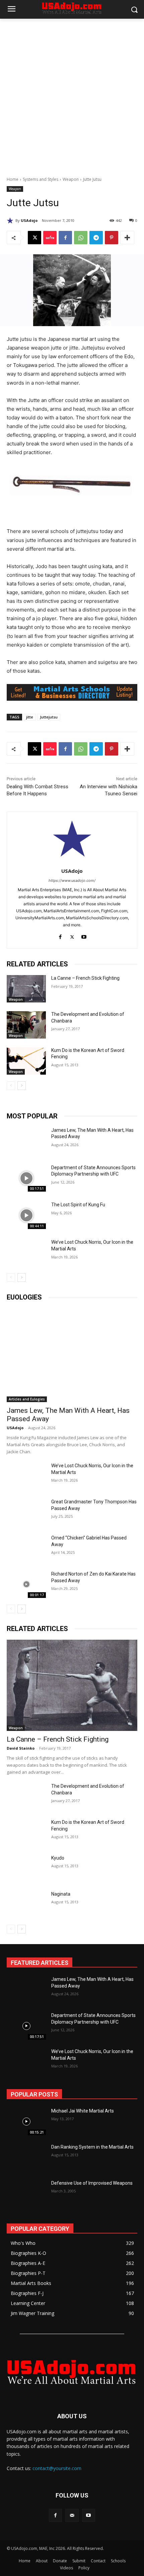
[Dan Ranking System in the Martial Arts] (26, 2158)
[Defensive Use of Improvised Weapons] (26, 2194)
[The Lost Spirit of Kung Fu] (26, 1215)
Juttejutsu (49, 717)
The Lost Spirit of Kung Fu (78, 1205)
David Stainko (21, 1748)
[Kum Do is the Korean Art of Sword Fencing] (26, 1061)
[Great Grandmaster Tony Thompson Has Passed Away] (26, 1512)
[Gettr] (50, 238)
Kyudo (58, 1858)
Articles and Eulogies (27, 1399)
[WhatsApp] (81, 238)
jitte (30, 717)
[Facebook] (65, 238)
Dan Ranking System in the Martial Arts (92, 2147)
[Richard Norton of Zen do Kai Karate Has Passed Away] (26, 1584)
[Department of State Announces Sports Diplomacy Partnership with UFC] (26, 1178)
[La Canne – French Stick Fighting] (26, 989)
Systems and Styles (41, 179)
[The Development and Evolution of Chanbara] (26, 1025)
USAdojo (29, 220)
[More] (127, 238)
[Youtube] (84, 935)
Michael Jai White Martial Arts (83, 2111)
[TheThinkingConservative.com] (72, 2372)
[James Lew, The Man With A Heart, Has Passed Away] (26, 1141)
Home (13, 179)
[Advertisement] (72, 94)
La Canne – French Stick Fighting (85, 978)
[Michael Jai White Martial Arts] (26, 2122)
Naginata (61, 1894)
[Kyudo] (26, 1868)
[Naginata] (26, 1904)
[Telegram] (96, 238)
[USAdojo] (11, 221)
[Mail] (72, 2515)
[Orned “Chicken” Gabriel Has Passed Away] (26, 1548)
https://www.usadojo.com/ (72, 880)
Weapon (71, 179)
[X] (34, 238)
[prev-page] (11, 1086)
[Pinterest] (112, 238)
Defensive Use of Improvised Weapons (92, 2183)
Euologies (24, 1297)
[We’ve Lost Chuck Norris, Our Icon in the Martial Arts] (26, 1253)
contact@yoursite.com (57, 2468)
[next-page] (22, 1086)
